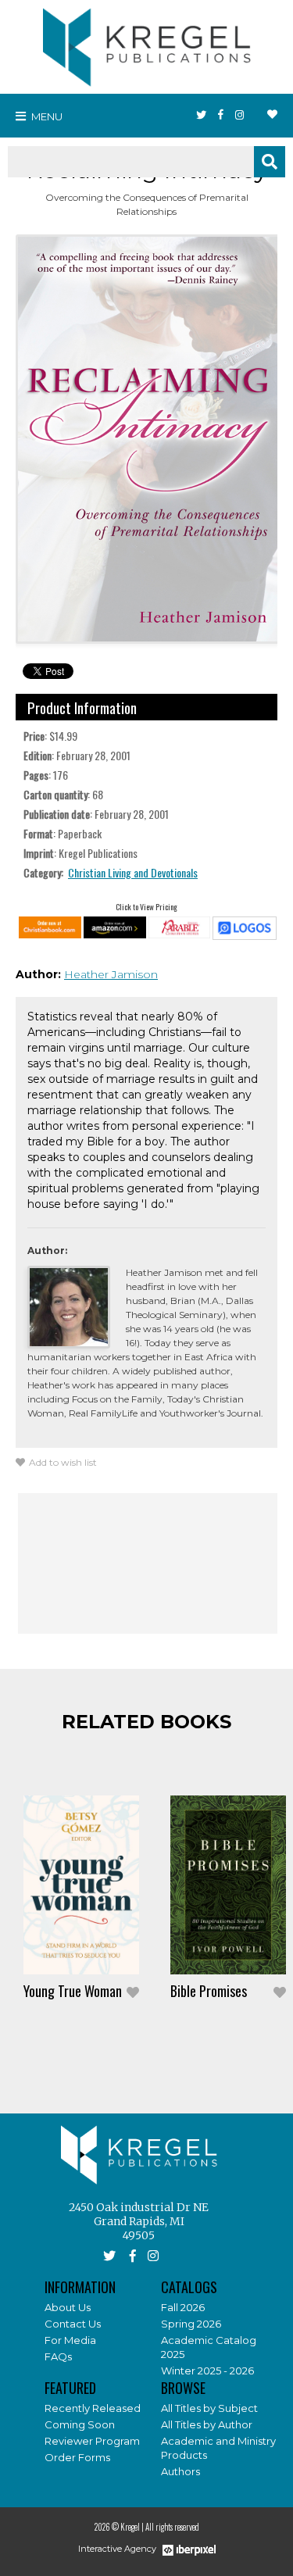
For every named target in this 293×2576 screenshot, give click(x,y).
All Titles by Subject (209, 2408)
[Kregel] (147, 44)
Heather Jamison (111, 974)
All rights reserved (172, 2527)
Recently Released (93, 2408)
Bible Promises (209, 1991)
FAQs (58, 2356)
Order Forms (77, 2457)
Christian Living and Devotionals (133, 872)
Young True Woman (73, 1991)
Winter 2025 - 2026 (207, 2371)
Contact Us (73, 2324)
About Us (68, 2307)
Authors (180, 2471)
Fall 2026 (183, 2307)
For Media (70, 2340)
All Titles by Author (207, 2424)
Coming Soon (80, 2424)
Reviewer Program (92, 2441)
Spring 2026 (191, 2324)
